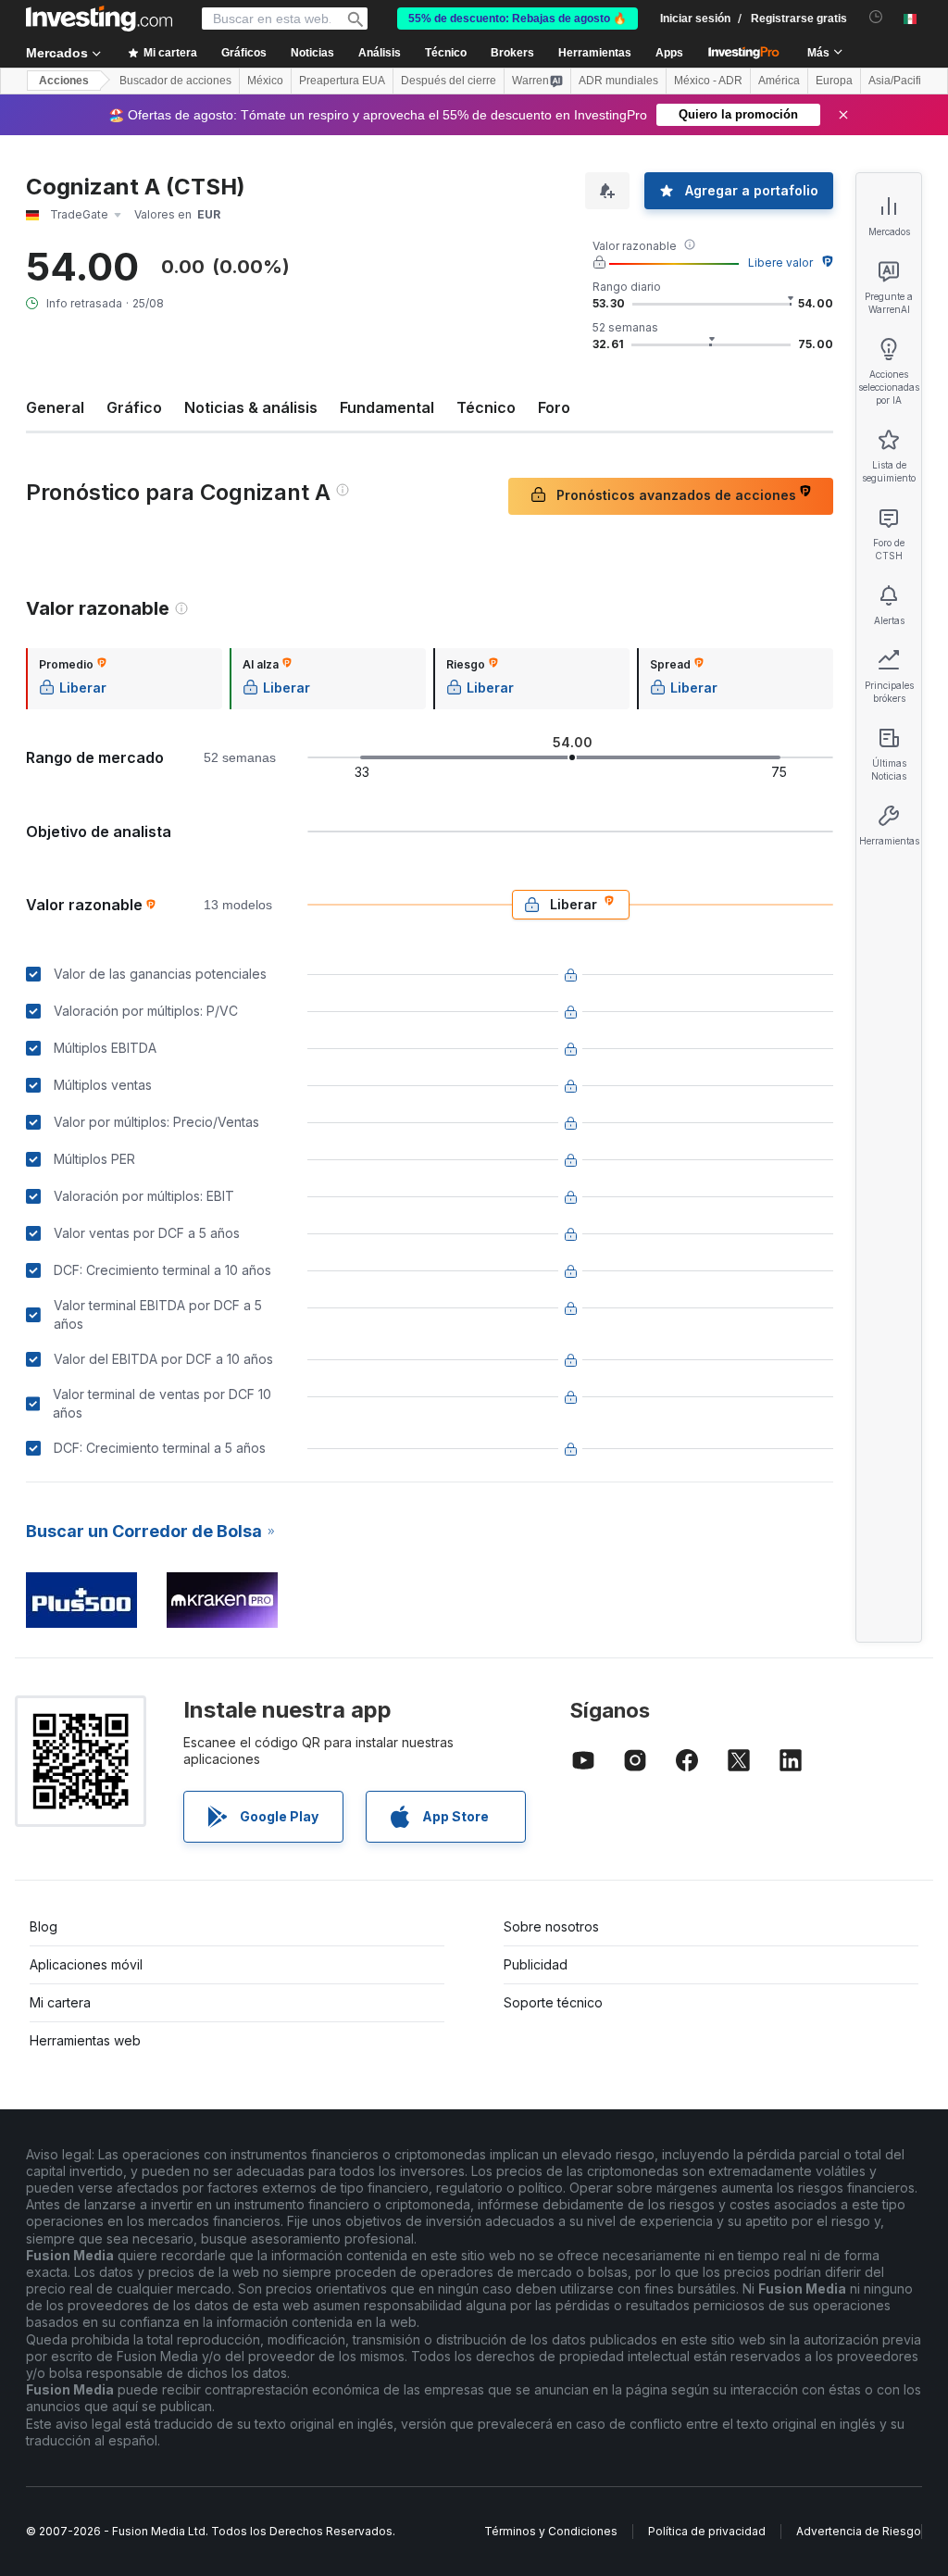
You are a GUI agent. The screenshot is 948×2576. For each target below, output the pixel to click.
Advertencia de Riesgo (859, 2531)
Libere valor (780, 263)
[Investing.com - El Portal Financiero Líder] (99, 19)
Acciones (64, 81)
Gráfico (134, 407)
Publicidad (536, 1964)
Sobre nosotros (551, 1926)
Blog (44, 1926)
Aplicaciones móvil (86, 1964)
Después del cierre (449, 81)
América (779, 81)
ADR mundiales (618, 81)
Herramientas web (85, 2040)
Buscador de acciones (175, 81)
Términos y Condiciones (551, 2531)
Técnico (486, 407)
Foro (554, 407)
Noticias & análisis (251, 407)
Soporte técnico (553, 2002)
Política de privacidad (707, 2531)
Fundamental (387, 407)
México (265, 81)
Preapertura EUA (342, 81)
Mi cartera (60, 2002)
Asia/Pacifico (901, 81)
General (55, 407)
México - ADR (708, 81)
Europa (834, 81)
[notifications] (876, 17)
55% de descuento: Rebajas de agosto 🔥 (518, 19)
